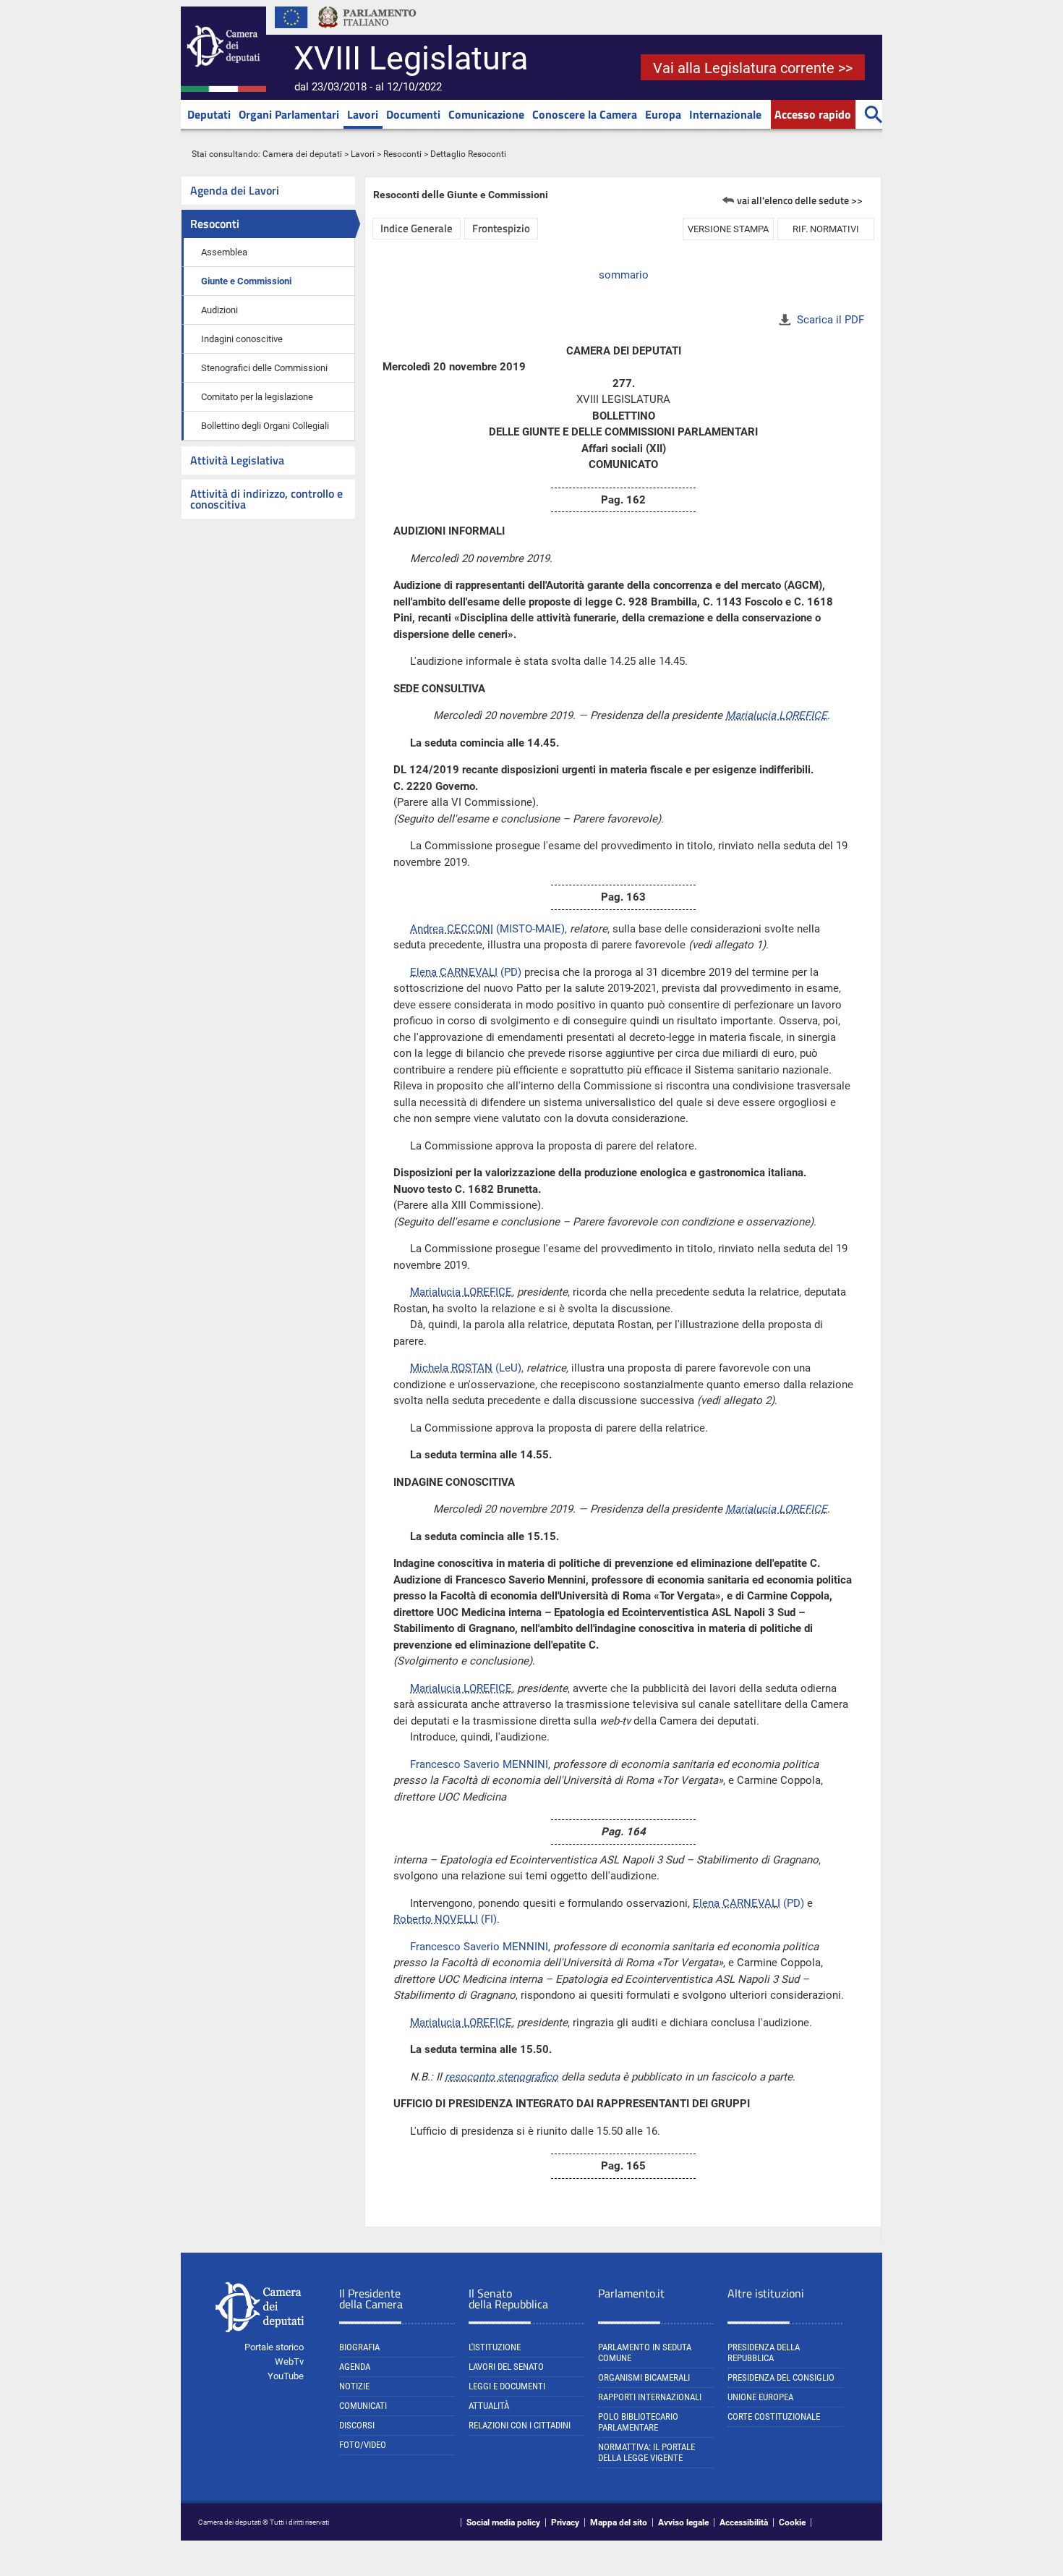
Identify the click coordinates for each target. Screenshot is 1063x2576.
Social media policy (503, 2522)
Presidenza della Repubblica (764, 2352)
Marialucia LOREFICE (776, 715)
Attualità (489, 2406)
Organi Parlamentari (289, 114)
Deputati (209, 114)
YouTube (286, 2376)
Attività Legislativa (237, 460)
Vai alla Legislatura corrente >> (753, 68)
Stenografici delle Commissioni (264, 368)
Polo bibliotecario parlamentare (638, 2422)
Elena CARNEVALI (454, 972)
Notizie (354, 2386)
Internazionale (725, 114)
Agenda (355, 2367)
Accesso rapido (813, 114)
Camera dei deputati (302, 154)
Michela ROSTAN (451, 1368)
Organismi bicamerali (644, 2377)
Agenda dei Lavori (235, 190)
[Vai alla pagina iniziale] (223, 89)
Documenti (413, 114)
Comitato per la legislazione (257, 397)
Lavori (363, 114)
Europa (663, 114)
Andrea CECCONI (452, 929)
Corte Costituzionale (774, 2416)
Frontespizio (501, 228)
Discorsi (357, 2425)
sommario (624, 275)
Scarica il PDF (831, 320)
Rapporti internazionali (650, 2397)
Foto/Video (363, 2445)
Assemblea (224, 252)
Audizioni (219, 310)
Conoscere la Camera (585, 114)
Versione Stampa (728, 229)
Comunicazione (486, 114)
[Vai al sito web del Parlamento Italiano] (367, 32)
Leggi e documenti (507, 2386)
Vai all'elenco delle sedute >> (800, 200)
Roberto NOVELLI (436, 1919)
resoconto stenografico (501, 2077)
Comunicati (363, 2406)
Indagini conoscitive (242, 339)
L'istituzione (495, 2347)
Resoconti (402, 154)
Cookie (792, 2522)
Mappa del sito (619, 2522)
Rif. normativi (826, 229)
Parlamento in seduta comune (645, 2352)
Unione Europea (760, 2397)
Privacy (565, 2522)
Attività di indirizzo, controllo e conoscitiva (266, 499)
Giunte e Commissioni (246, 281)
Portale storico (274, 2347)
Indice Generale (417, 228)
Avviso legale (683, 2522)
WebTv (289, 2362)
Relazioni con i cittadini (520, 2425)
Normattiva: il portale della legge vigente (646, 2452)
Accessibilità (744, 2522)
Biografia (359, 2347)
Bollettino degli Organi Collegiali (265, 426)
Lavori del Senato (506, 2367)
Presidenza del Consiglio (781, 2377)
